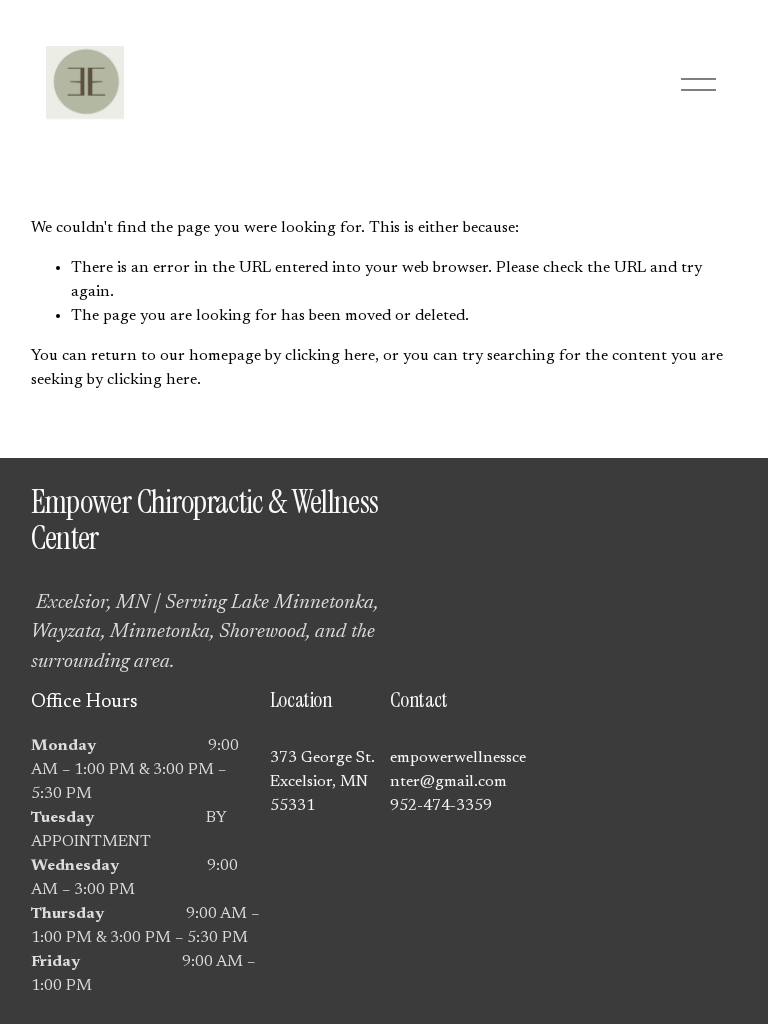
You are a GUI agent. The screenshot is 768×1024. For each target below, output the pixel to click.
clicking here (330, 356)
